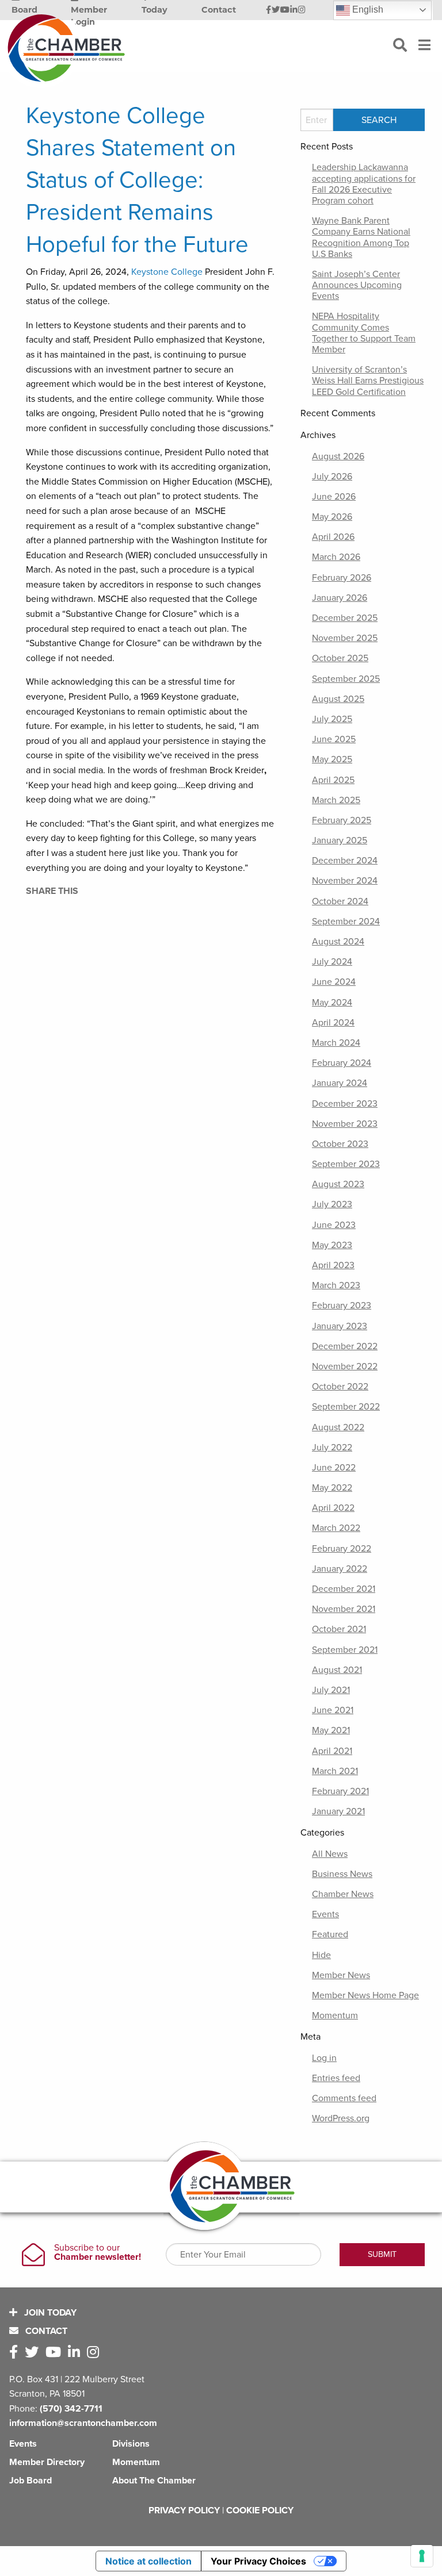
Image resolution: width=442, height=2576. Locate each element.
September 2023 (346, 1164)
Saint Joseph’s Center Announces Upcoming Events (357, 285)
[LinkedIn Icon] (294, 10)
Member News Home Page (365, 1995)
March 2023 (336, 1285)
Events (325, 1914)
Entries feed (336, 2078)
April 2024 (333, 1023)
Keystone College (167, 272)
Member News (341, 1975)
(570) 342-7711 (71, 2409)
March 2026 (336, 557)
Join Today (49, 2313)
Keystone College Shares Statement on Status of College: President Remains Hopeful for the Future (137, 180)
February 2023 (342, 1306)
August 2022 (338, 1427)
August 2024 (338, 942)
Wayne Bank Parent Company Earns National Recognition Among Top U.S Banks (361, 237)
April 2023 (333, 1265)
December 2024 (345, 861)
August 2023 (338, 1184)
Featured (330, 1934)
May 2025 (332, 759)
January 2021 (338, 1811)
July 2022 (332, 1448)
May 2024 (332, 1003)
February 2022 (342, 1549)
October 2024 (340, 901)
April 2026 (333, 537)
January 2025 (340, 840)
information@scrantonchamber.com (83, 2423)
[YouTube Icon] (285, 10)
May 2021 (331, 1730)
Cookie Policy (260, 2510)
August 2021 (337, 1670)
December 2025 (345, 618)
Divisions (131, 2444)
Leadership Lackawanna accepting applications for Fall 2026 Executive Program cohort (364, 184)
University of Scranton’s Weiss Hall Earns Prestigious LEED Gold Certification (368, 381)
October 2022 (340, 1387)
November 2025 (345, 638)
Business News (342, 1874)
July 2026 (332, 477)
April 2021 (332, 1751)
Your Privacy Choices (258, 2561)
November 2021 (344, 1609)
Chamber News (343, 1894)
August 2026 (338, 456)
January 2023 (340, 1326)
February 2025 (342, 820)
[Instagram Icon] (302, 10)
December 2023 (345, 1104)
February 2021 (340, 1791)
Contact (45, 2331)
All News (330, 1854)
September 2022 (346, 1407)
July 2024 (332, 962)
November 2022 (345, 1366)
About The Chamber (154, 2481)
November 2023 (345, 1124)
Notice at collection (148, 2561)
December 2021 (344, 1589)
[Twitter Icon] (276, 10)
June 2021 (333, 1710)
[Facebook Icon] (268, 10)
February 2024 (342, 1063)
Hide (321, 1955)
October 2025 (340, 658)
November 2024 (345, 881)
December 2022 (345, 1346)
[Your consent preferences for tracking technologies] (422, 2556)
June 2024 (334, 982)
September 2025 (346, 679)
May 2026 (332, 517)
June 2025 (334, 739)
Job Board (31, 2481)
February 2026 (342, 578)
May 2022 (332, 1488)
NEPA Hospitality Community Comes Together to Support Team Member (364, 333)
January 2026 (340, 598)
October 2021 (339, 1629)
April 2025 (333, 780)
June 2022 (334, 1468)
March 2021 (335, 1771)
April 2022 (333, 1508)
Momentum (335, 2016)
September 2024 (346, 922)
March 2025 (336, 800)
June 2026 (334, 497)
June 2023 (334, 1225)
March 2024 (336, 1043)
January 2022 (340, 1569)
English (367, 9)
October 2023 (340, 1144)
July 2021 (331, 1690)
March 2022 (336, 1528)
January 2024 (340, 1083)
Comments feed (344, 2098)
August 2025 (338, 699)
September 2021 (345, 1650)
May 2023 (332, 1245)
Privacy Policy (184, 2510)
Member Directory (47, 2462)
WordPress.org (341, 2118)
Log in (324, 2058)
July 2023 (332, 1204)
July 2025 (332, 719)
